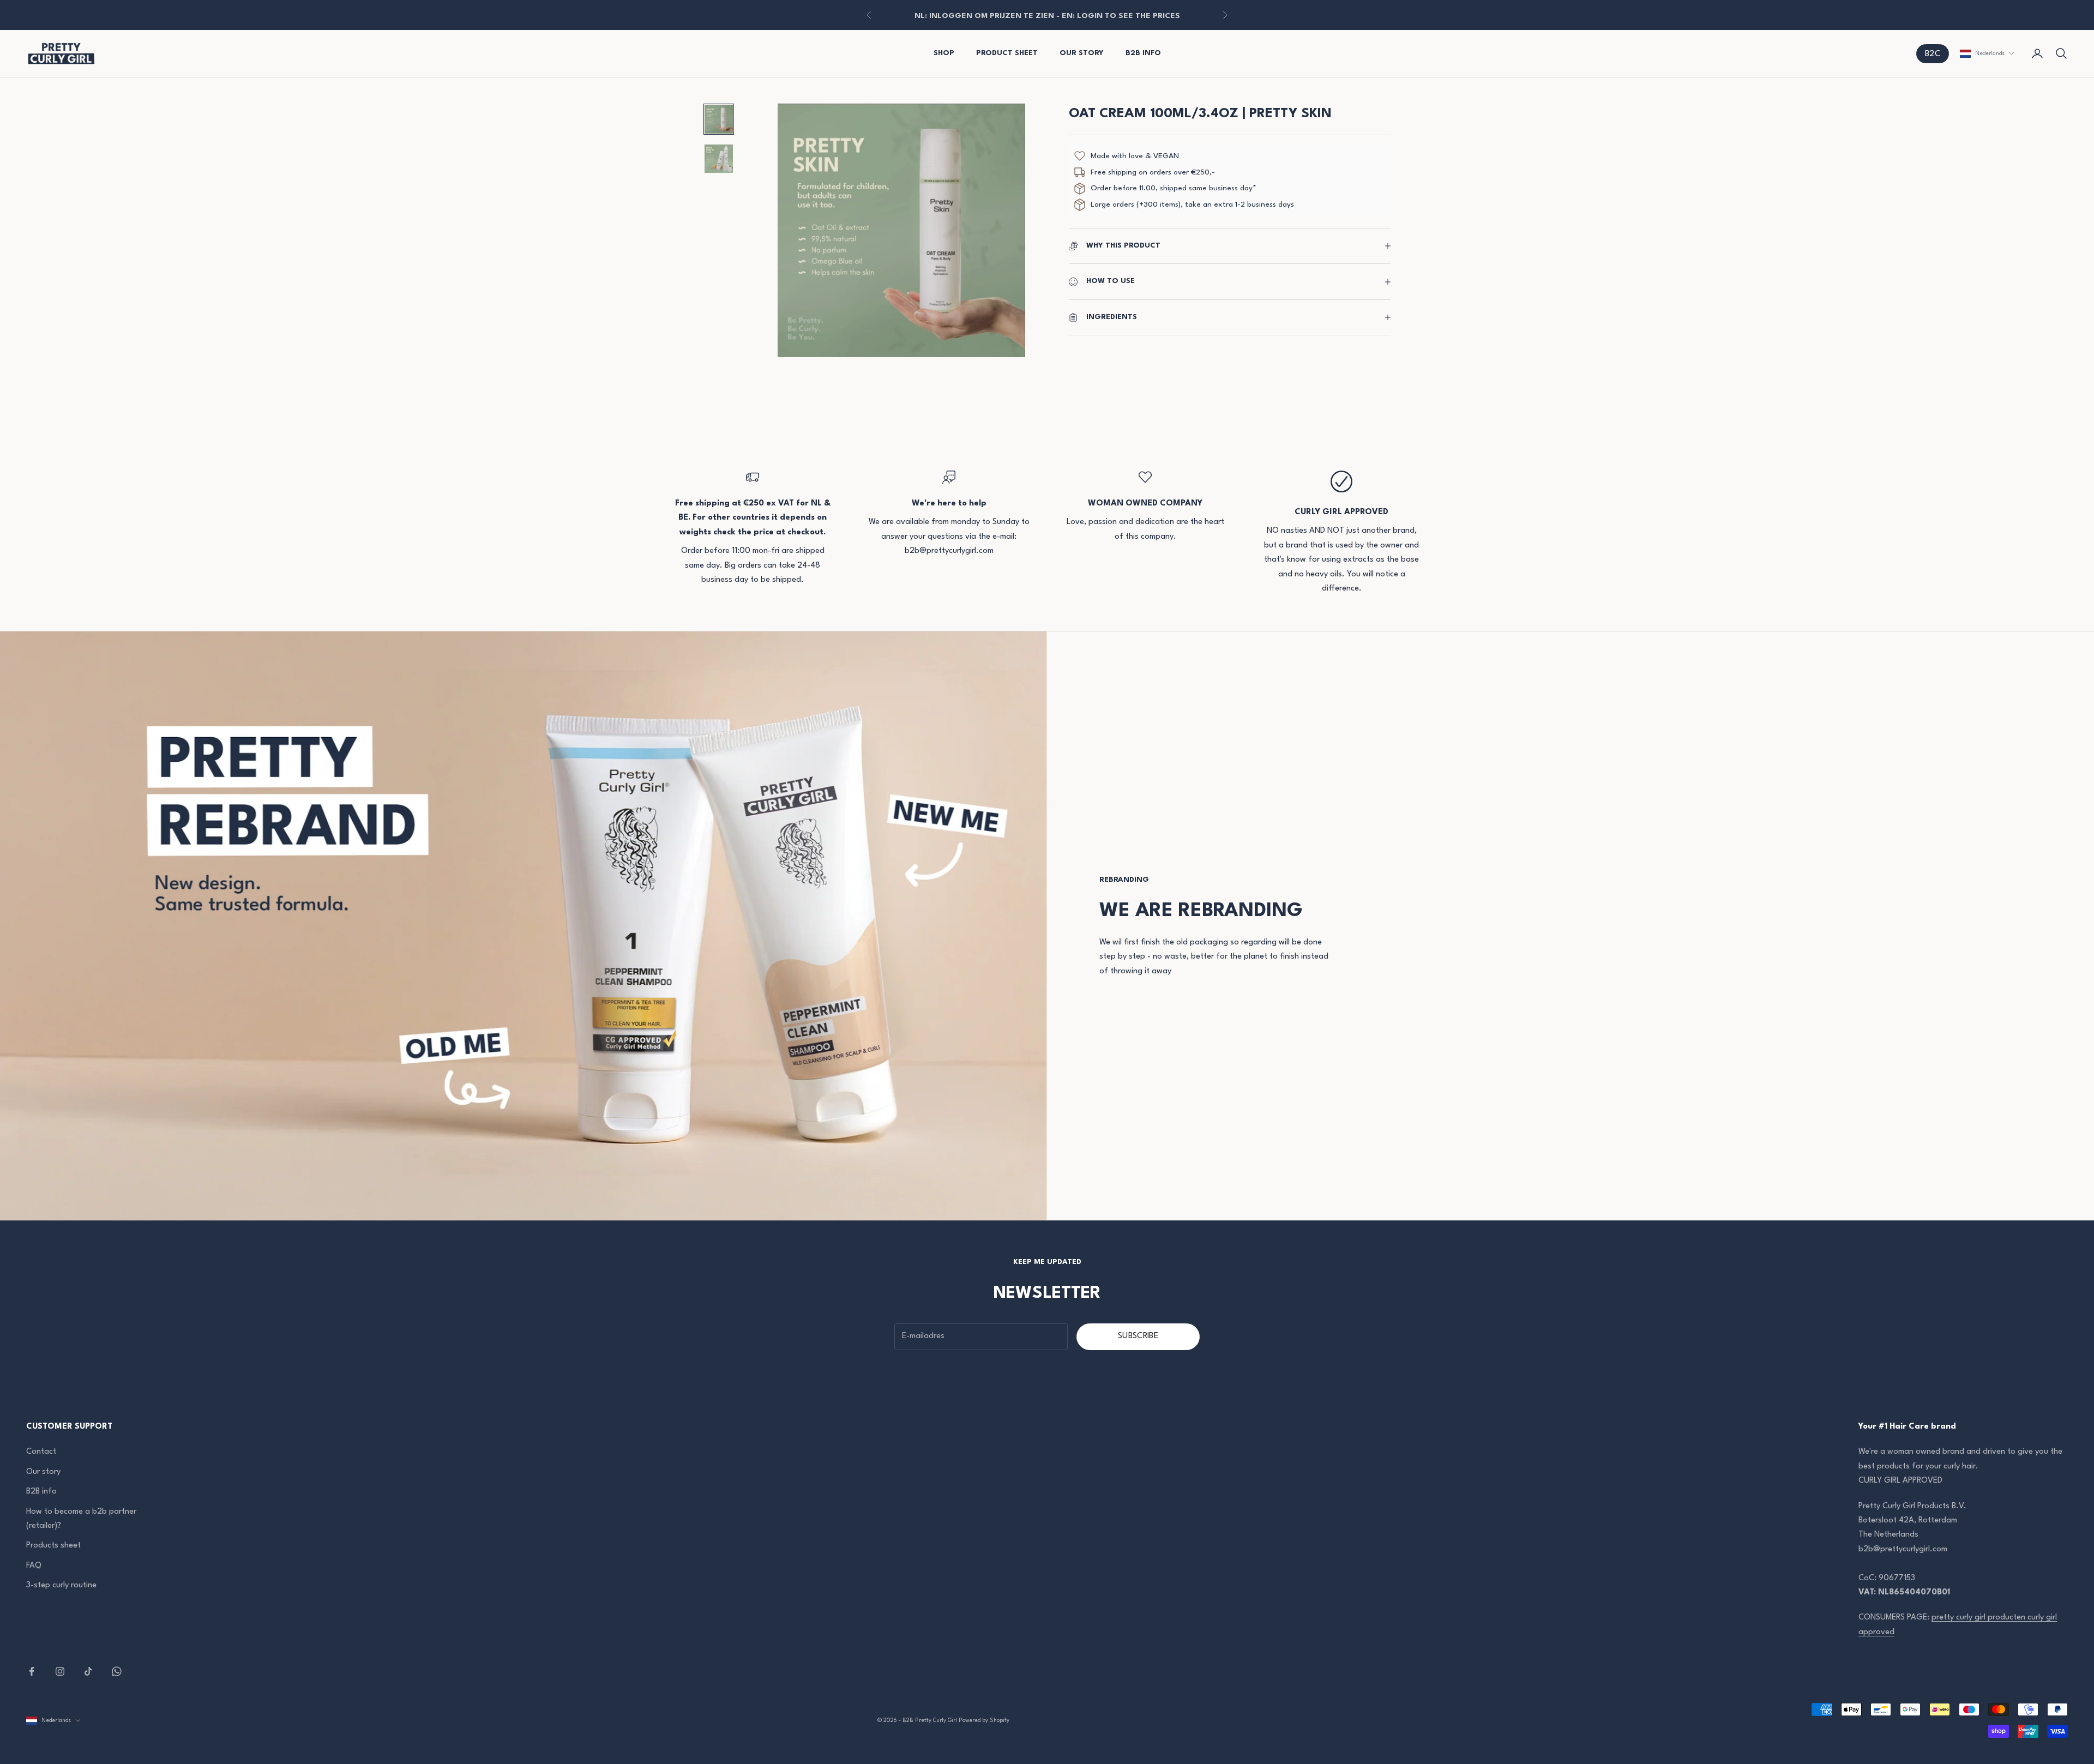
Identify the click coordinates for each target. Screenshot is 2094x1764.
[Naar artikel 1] (719, 119)
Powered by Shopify (984, 1720)
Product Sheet (1007, 53)
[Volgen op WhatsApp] (117, 1671)
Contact (41, 1452)
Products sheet (53, 1546)
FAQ (34, 1566)
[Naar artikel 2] (719, 159)
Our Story (1082, 53)
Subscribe (1138, 1336)
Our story (43, 1472)
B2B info (41, 1492)
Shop (944, 53)
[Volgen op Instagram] (60, 1671)
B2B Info (1143, 53)
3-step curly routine (61, 1585)
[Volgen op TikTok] (88, 1671)
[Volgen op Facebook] (32, 1671)
